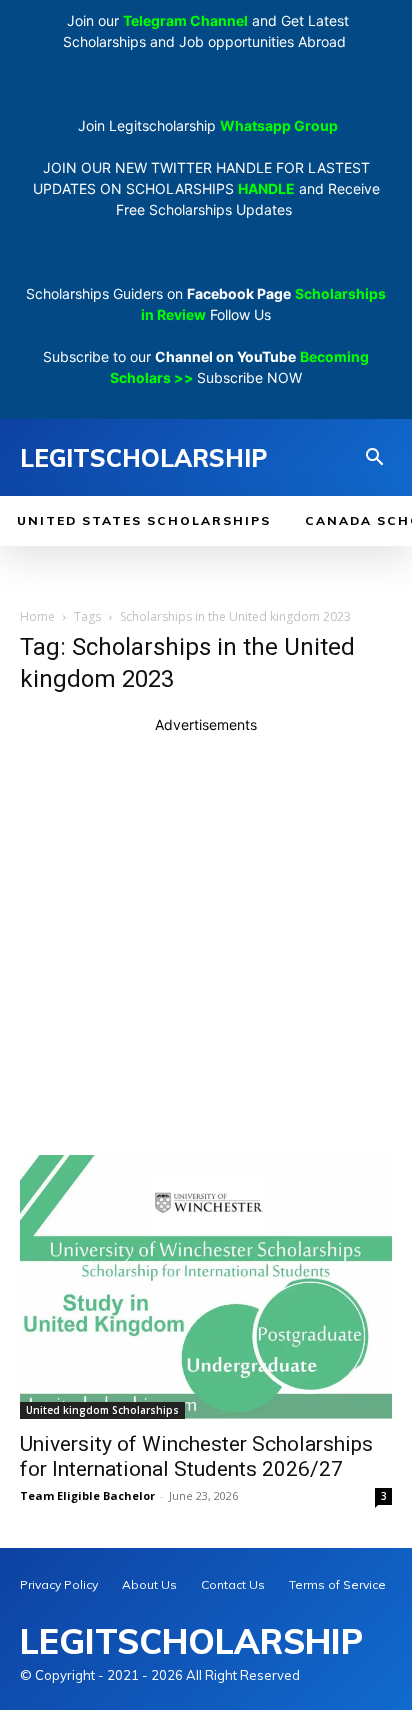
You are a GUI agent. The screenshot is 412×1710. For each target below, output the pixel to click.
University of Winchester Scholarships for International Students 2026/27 (196, 1456)
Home (37, 616)
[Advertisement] (206, 941)
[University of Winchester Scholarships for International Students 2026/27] (206, 1286)
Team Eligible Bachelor (87, 1495)
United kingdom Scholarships (102, 1410)
